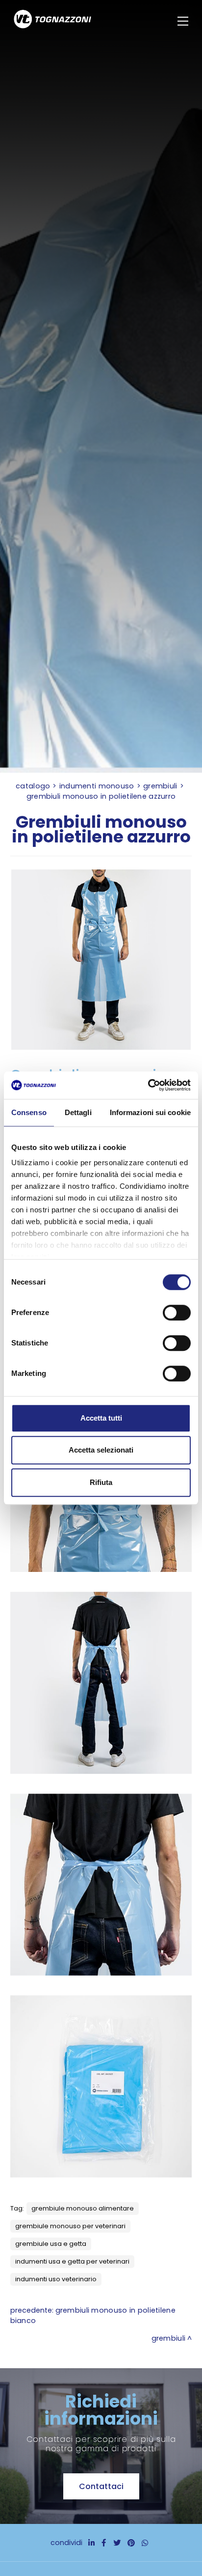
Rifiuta (101, 1482)
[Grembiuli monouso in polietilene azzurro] (101, 960)
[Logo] (52, 21)
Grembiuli (160, 786)
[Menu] (184, 21)
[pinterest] (131, 2543)
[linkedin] (91, 2543)
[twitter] (117, 2543)
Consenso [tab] (29, 1112)
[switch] (177, 1313)
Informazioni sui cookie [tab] (150, 1112)
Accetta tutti (101, 1418)
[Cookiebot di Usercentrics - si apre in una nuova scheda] (148, 1085)
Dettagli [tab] (78, 1112)
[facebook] (104, 2543)
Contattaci (101, 2486)
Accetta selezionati (101, 1450)
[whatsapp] (145, 2543)
